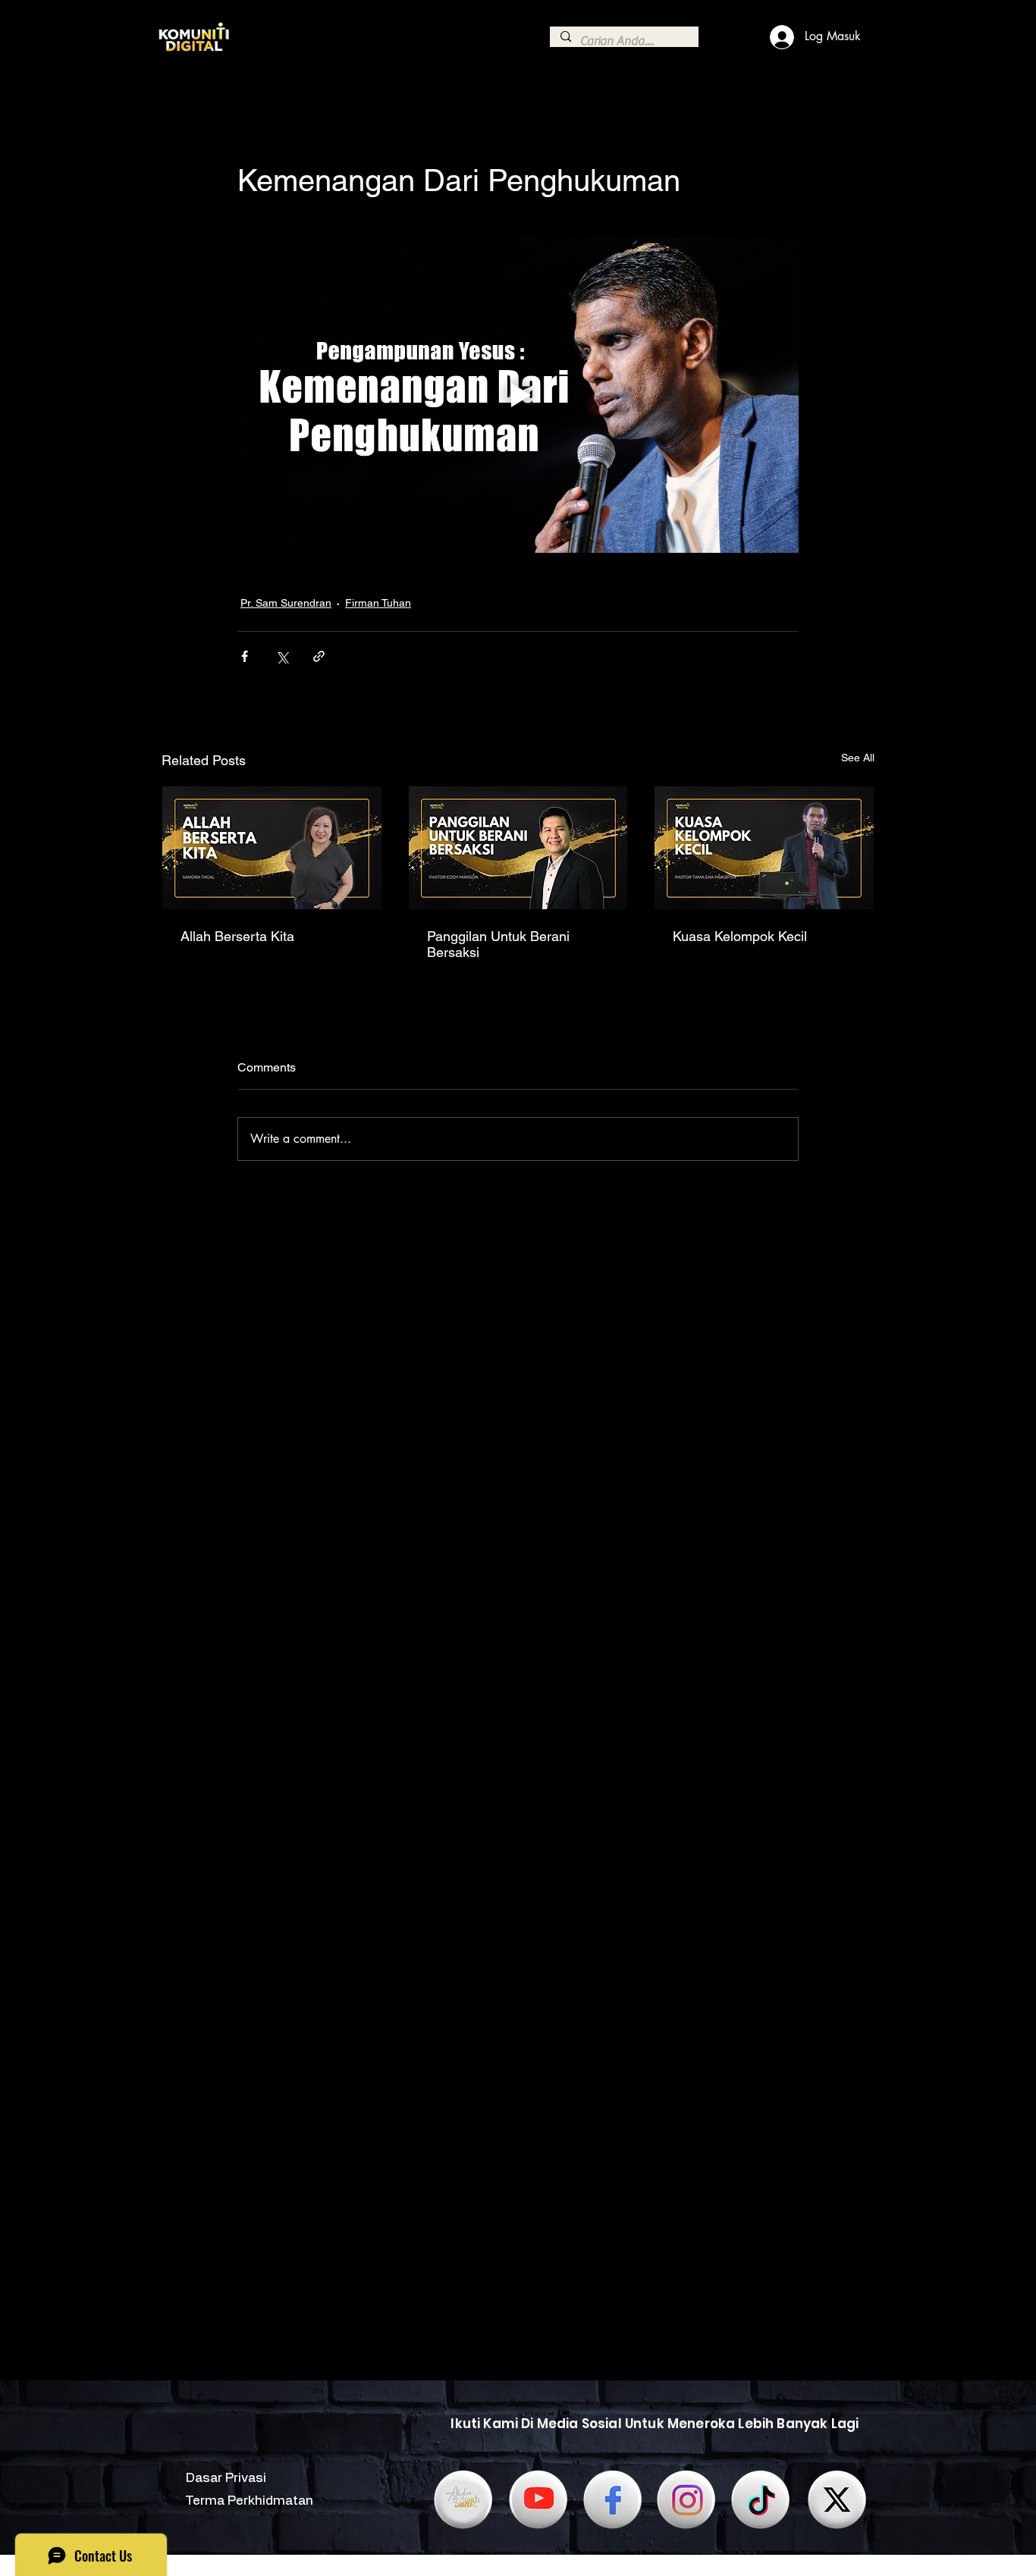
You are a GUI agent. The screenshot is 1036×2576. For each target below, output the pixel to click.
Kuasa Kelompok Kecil (740, 936)
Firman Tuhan (378, 603)
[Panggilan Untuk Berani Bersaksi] (518, 848)
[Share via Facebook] (245, 656)
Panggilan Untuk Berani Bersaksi (498, 944)
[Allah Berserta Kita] (272, 848)
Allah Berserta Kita (237, 936)
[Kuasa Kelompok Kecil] (764, 848)
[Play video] (518, 395)
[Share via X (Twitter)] (282, 656)
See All (858, 758)
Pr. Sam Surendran (286, 603)
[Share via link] (319, 656)
